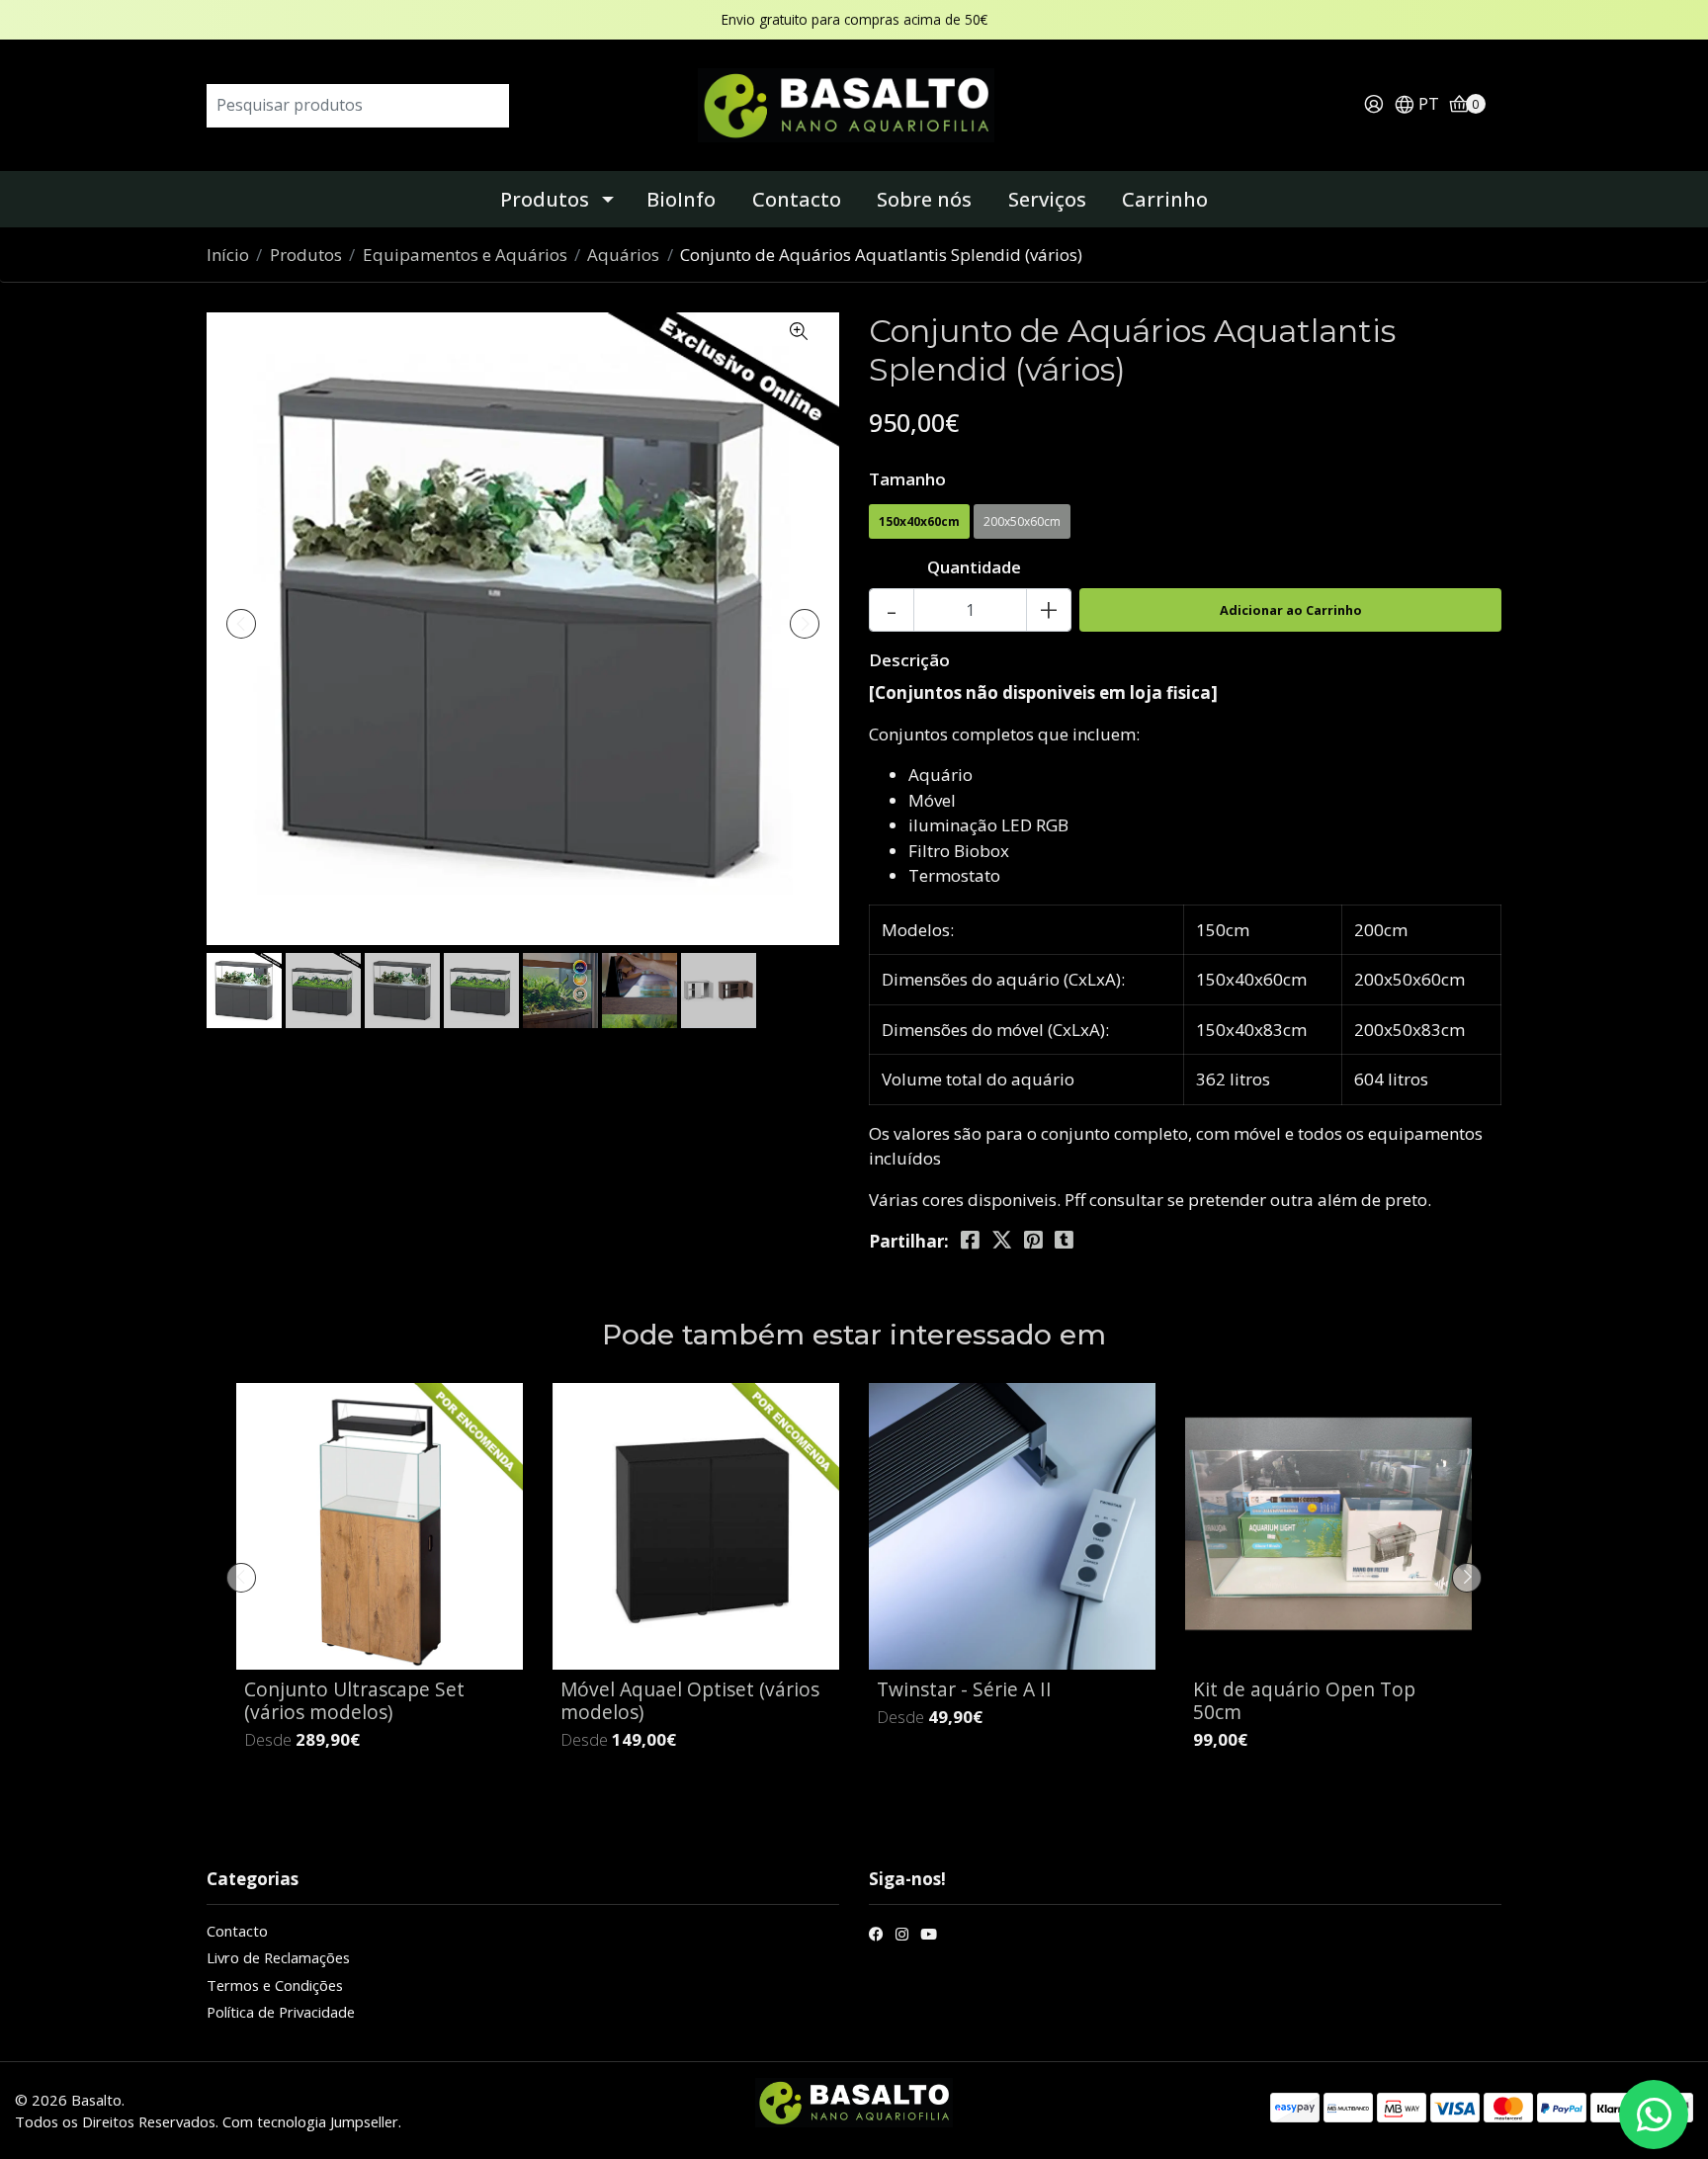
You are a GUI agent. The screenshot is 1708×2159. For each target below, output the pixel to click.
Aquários (623, 255)
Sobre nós (924, 199)
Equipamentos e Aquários (465, 255)
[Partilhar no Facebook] (970, 1240)
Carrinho (1165, 199)
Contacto (797, 199)
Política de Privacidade (281, 2012)
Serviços (1047, 199)
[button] (1416, 105)
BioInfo (681, 199)
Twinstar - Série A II (964, 1689)
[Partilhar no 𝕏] (1002, 1240)
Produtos (545, 199)
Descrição (909, 660)
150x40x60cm (919, 521)
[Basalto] (854, 103)
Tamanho (907, 479)
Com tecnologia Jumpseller (310, 2121)
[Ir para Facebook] (876, 1936)
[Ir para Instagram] (902, 1936)
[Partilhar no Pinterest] (1033, 1240)
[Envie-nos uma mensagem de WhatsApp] (1654, 2115)
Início (228, 255)
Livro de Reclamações (278, 1957)
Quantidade (974, 567)
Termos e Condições (275, 1985)
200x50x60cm (1022, 521)
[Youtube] (929, 1936)
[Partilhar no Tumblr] (1064, 1240)
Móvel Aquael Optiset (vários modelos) (690, 1700)
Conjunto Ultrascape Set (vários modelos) (354, 1700)
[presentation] (241, 624)
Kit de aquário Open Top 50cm (1304, 1700)
